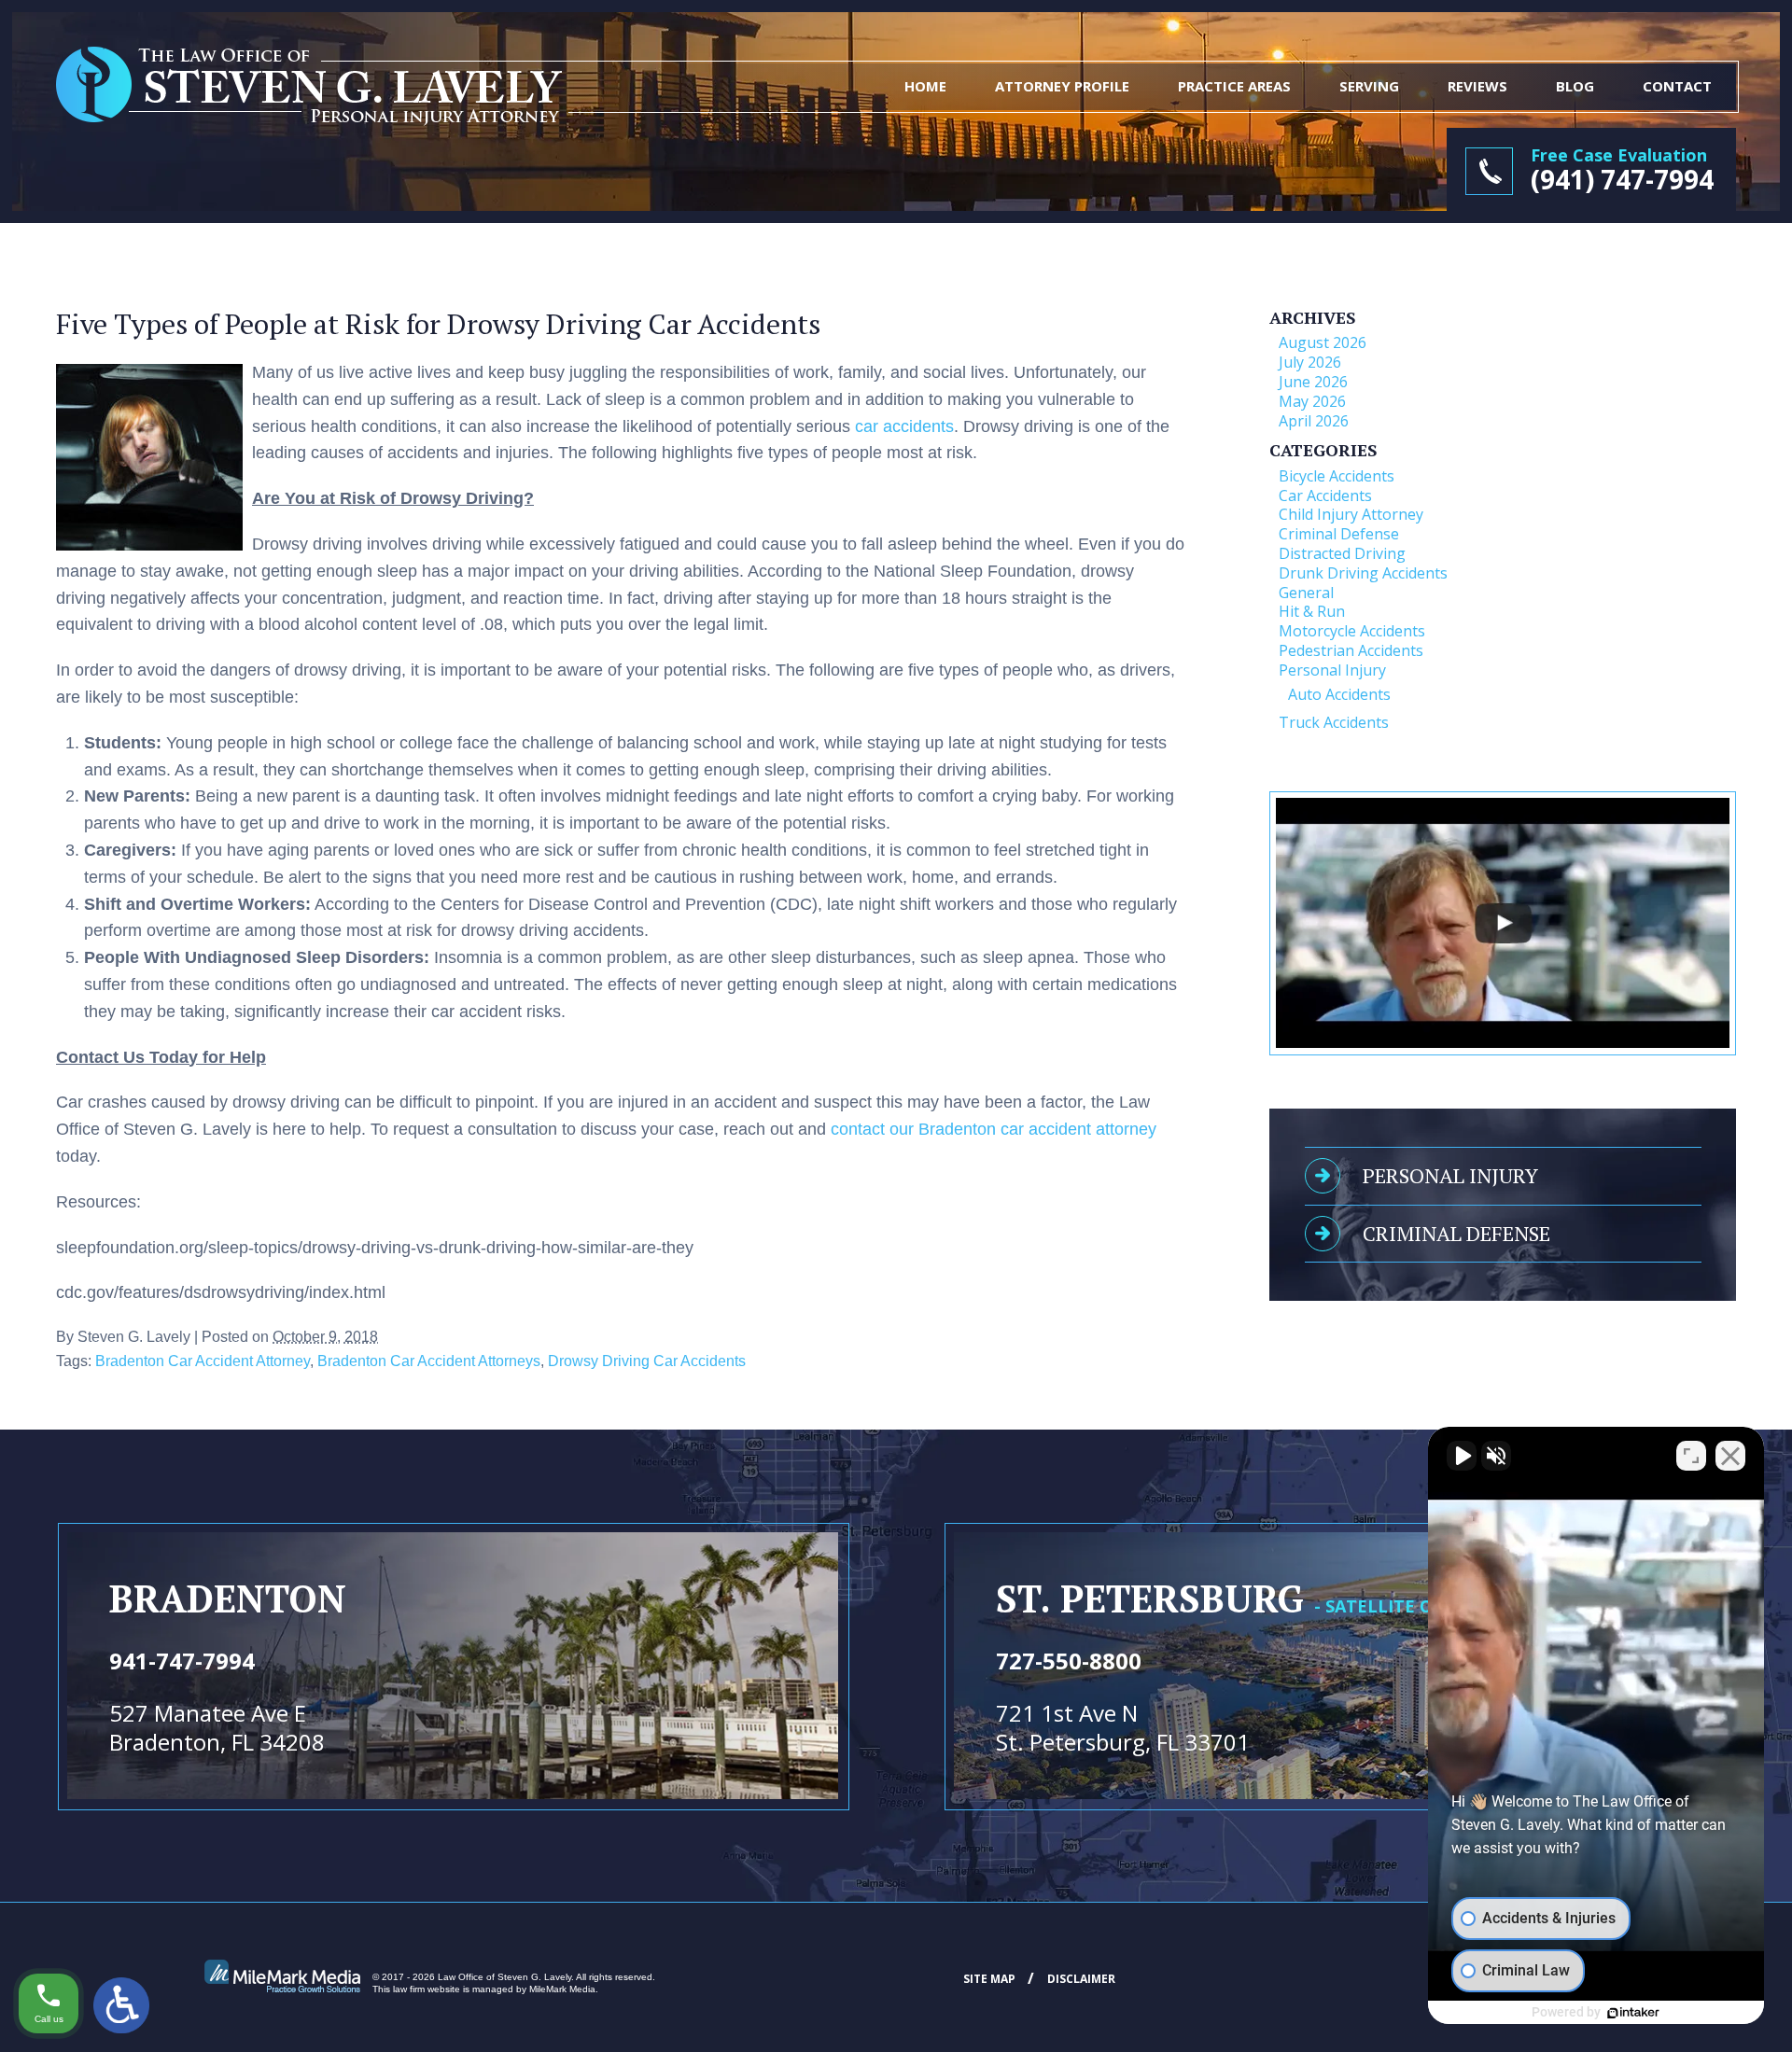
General (1306, 593)
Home (925, 86)
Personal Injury (1332, 670)
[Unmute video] (1462, 1456)
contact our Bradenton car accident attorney (994, 1129)
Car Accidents (1325, 496)
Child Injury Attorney (1351, 514)
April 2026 (1314, 421)
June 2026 (1313, 382)
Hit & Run (1312, 611)
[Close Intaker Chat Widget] (1730, 1456)
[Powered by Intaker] (1633, 2013)
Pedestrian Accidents (1351, 650)
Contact (1677, 86)
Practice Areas (1234, 86)
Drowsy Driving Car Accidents (647, 1361)
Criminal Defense (1339, 534)
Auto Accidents (1339, 694)
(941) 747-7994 (1622, 179)
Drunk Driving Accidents (1363, 573)
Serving (1369, 86)
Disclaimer (1081, 1979)
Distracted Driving (1342, 553)
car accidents (904, 426)
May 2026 (1312, 401)
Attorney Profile (1062, 86)
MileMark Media (562, 1989)
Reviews (1477, 86)
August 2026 (1323, 342)
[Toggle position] (1691, 1456)
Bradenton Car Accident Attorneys (429, 1361)
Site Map (989, 1979)
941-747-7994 (182, 1661)
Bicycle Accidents (1337, 476)
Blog (1575, 86)
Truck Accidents (1334, 722)
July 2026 (1310, 362)
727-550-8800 (1069, 1661)
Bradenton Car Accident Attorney (203, 1361)
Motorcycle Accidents (1352, 631)
